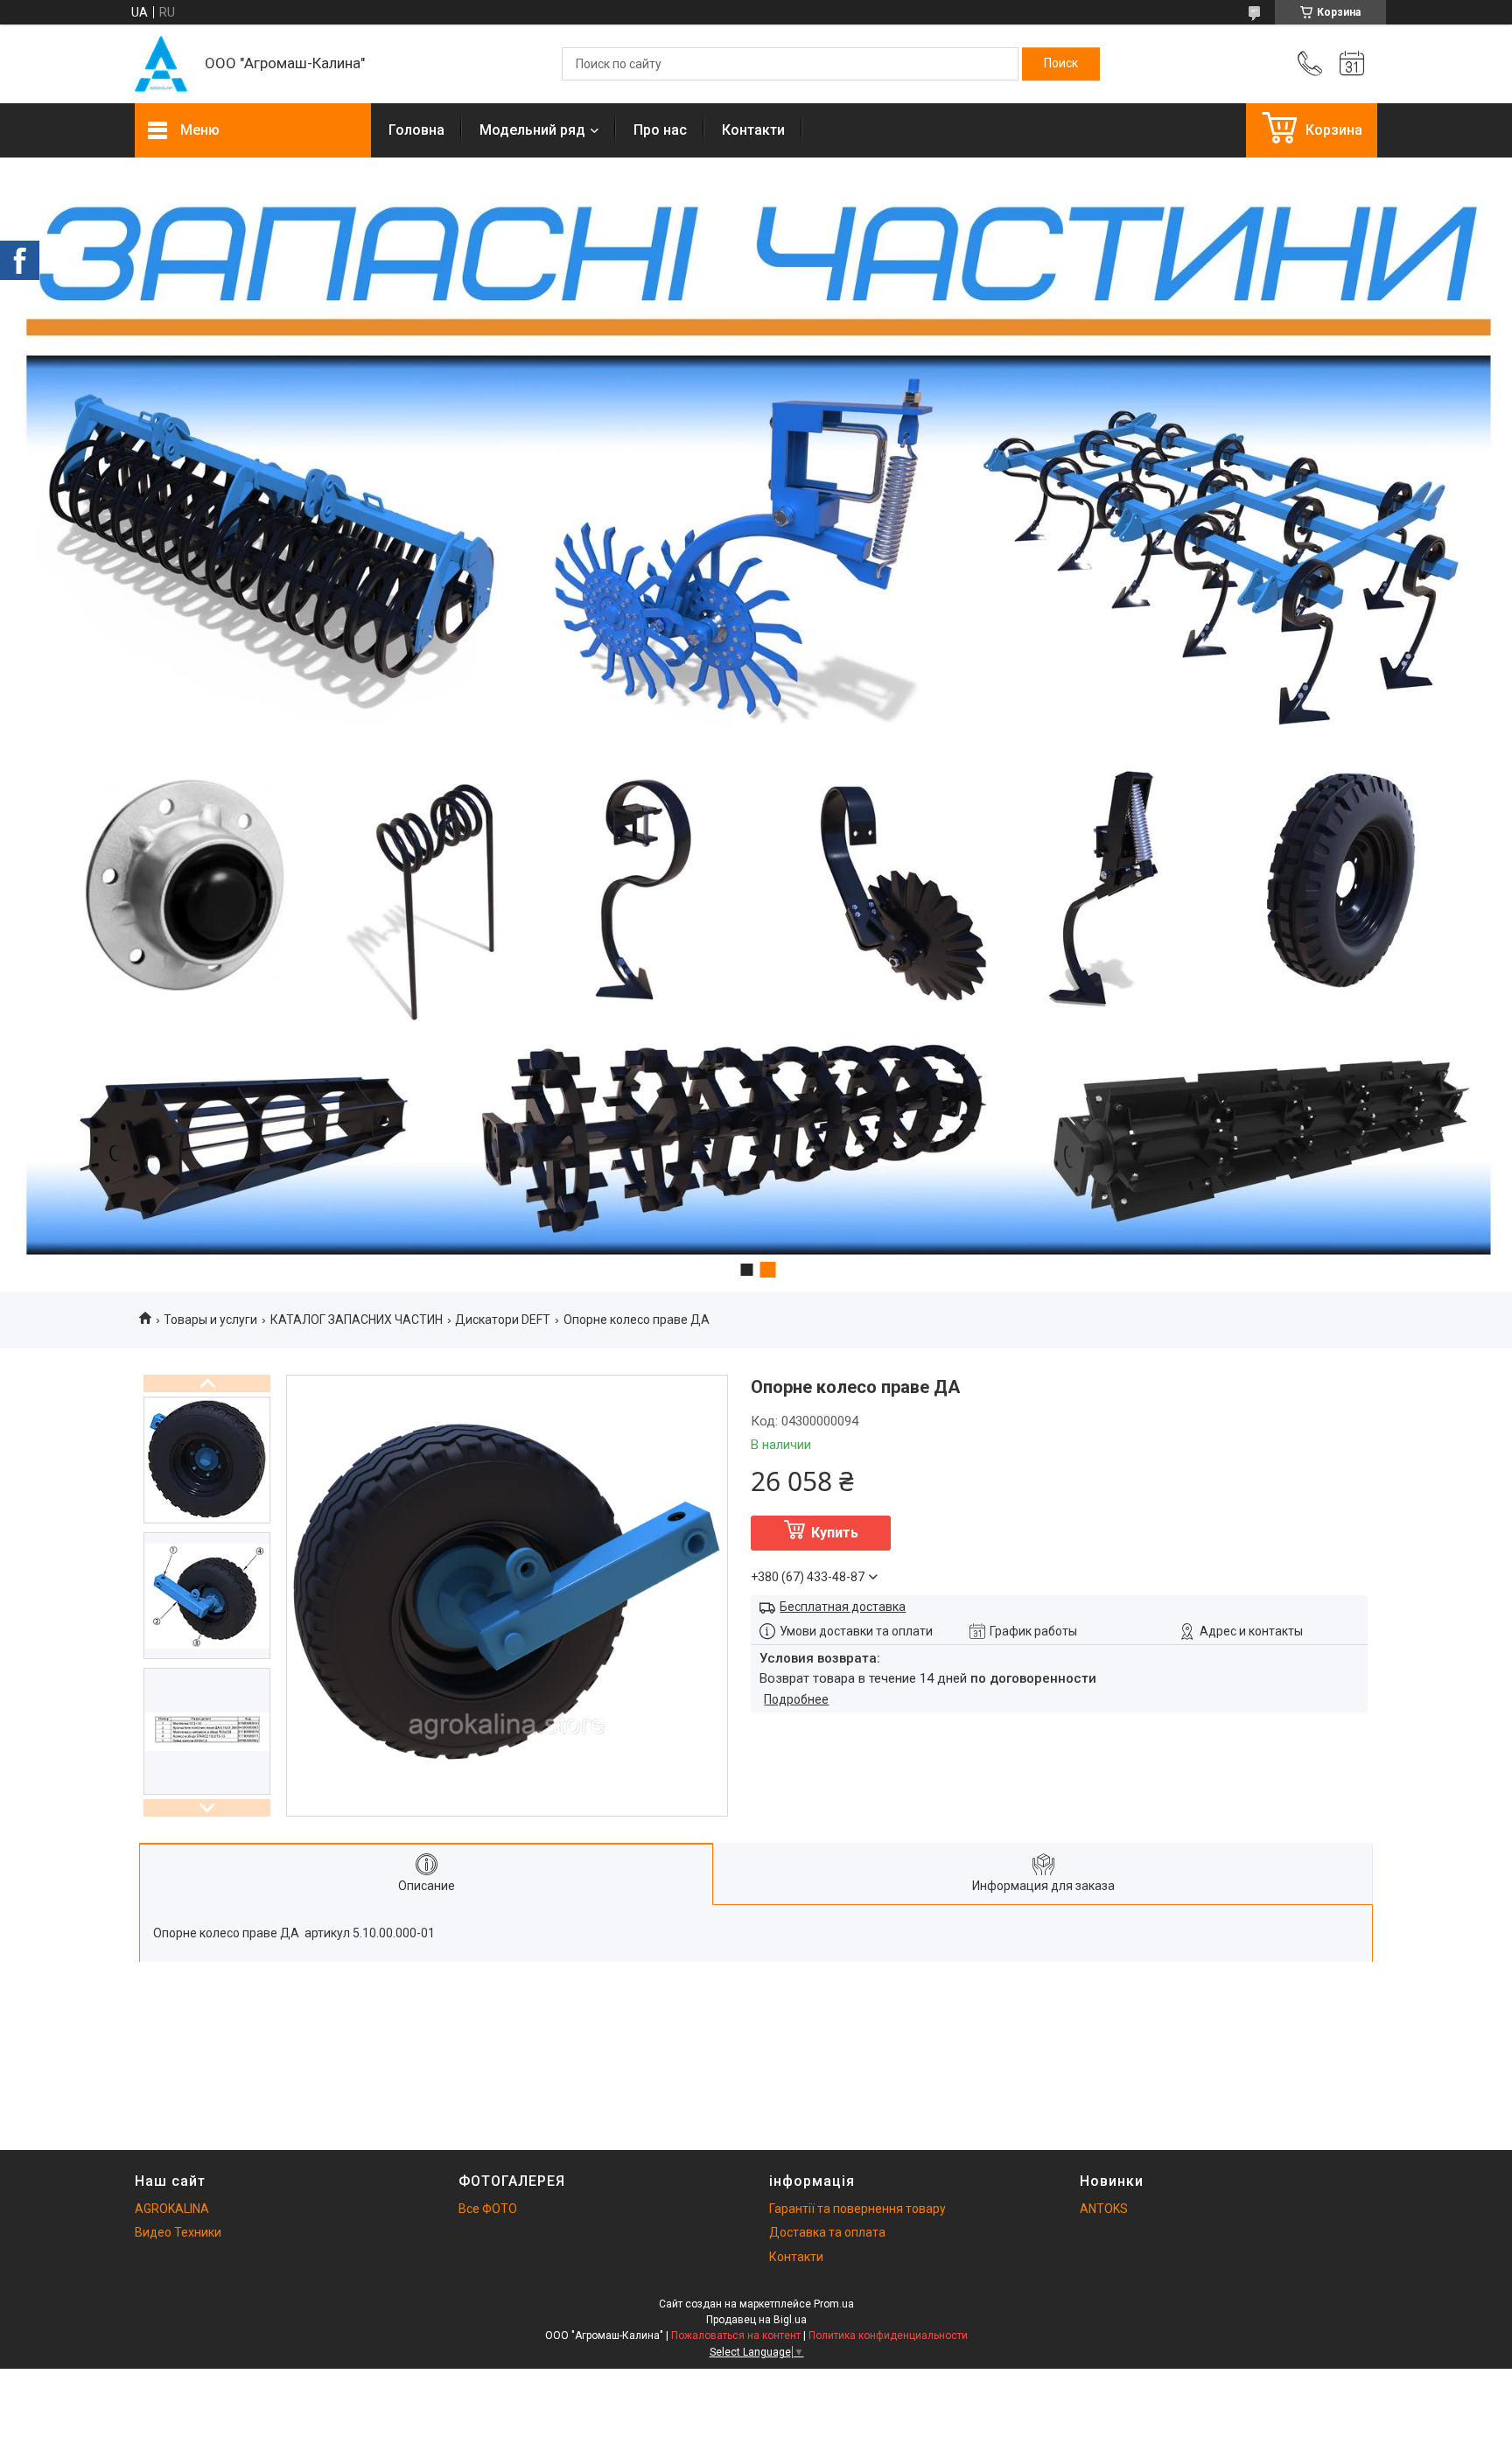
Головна (416, 130)
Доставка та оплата (827, 2232)
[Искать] (1061, 64)
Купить (835, 1533)
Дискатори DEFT (503, 1320)
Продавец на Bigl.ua (756, 2320)
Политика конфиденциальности (888, 2335)
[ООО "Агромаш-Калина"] (161, 64)
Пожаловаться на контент (736, 2335)
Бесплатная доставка (843, 1607)
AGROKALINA (172, 2209)
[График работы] (1352, 64)
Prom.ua (834, 2304)
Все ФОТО (488, 2209)
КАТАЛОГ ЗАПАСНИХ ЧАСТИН (357, 1320)
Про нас (660, 130)
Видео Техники (178, 2232)
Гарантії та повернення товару (857, 2209)
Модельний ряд (532, 130)
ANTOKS (1104, 2209)
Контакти (753, 130)
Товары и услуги (210, 1320)
